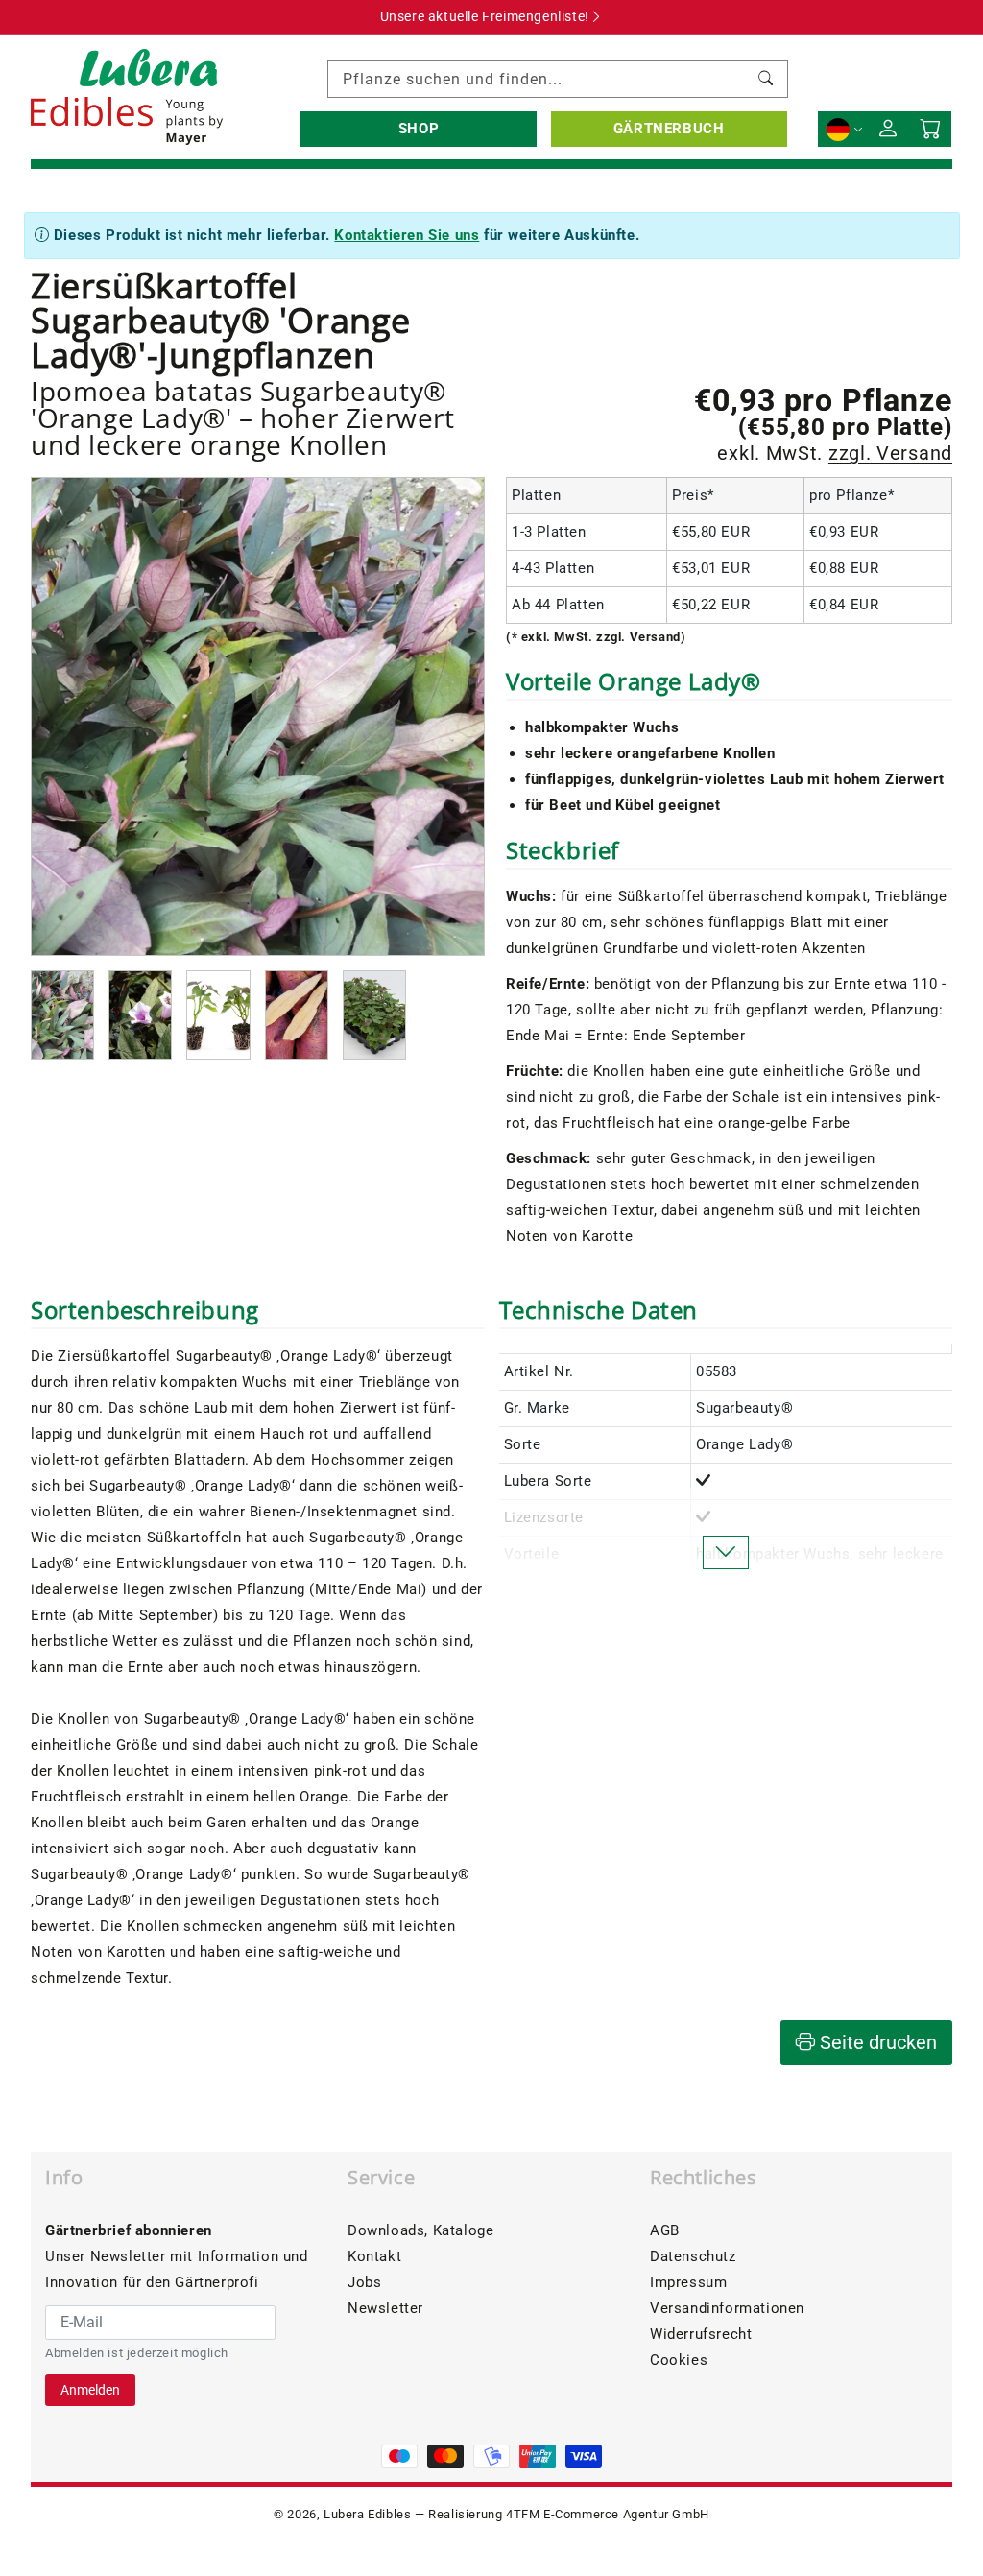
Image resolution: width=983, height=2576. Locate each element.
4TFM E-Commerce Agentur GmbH (608, 2514)
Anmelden (90, 2390)
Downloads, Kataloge (420, 2230)
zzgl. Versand (890, 453)
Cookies (679, 2360)
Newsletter (385, 2308)
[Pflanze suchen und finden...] (766, 79)
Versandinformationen (727, 2308)
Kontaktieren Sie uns (407, 235)
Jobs (364, 2282)
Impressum (688, 2282)
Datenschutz (693, 2256)
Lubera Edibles (367, 2514)
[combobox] (558, 79)
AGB (665, 2230)
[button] (419, 129)
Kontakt (374, 2256)
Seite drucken (876, 2042)
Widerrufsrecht (701, 2334)
